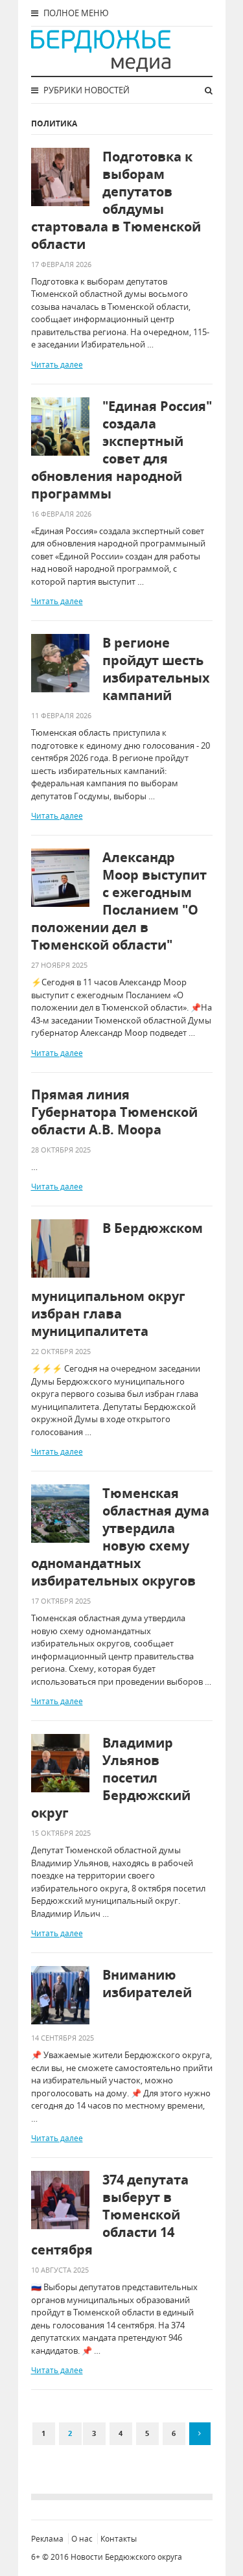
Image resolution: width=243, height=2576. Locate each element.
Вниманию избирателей (147, 1984)
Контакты (119, 2539)
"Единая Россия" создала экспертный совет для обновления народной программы (121, 450)
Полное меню (75, 13)
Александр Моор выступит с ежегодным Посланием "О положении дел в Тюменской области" (119, 901)
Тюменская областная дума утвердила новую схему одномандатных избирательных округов (120, 1537)
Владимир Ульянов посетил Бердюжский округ (111, 1778)
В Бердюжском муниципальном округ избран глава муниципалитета (117, 1280)
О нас (82, 2539)
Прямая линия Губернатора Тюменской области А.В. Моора (114, 1112)
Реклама (47, 2539)
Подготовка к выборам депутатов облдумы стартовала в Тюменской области (116, 200)
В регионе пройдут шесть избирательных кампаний (156, 669)
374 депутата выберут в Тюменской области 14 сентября (110, 2215)
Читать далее (57, 365)
